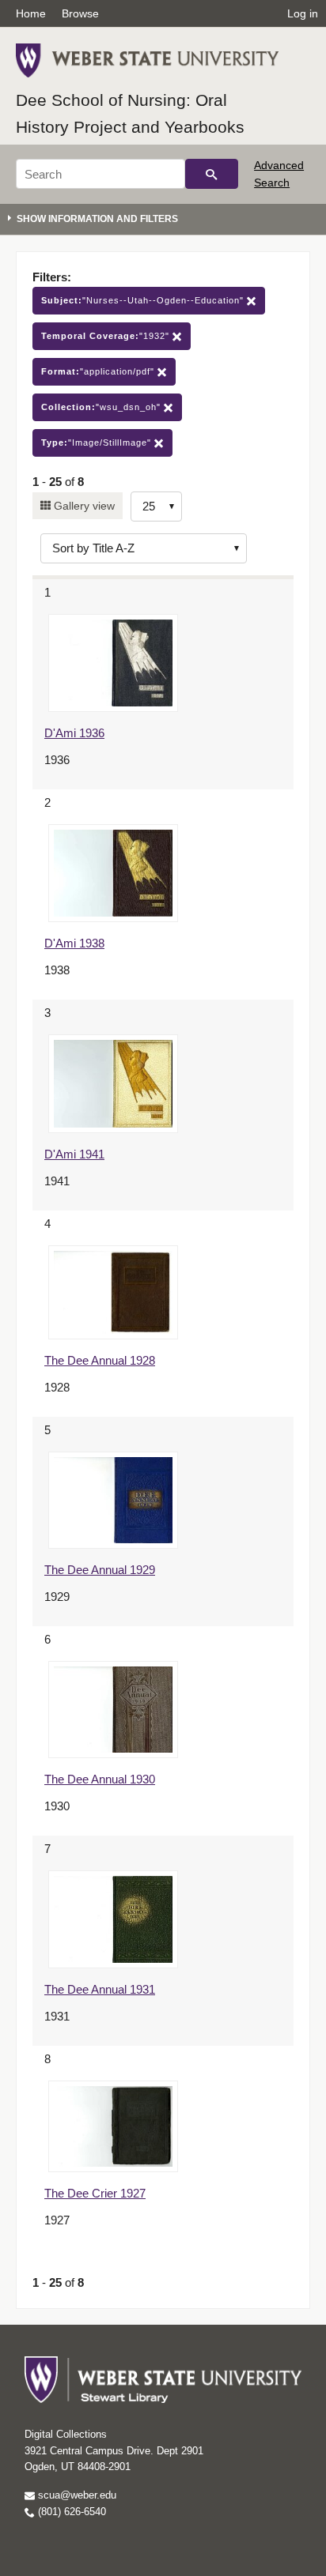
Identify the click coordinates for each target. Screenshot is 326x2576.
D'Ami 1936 (74, 733)
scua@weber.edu (76, 2495)
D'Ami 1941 (74, 1154)
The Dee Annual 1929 (100, 1570)
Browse (80, 13)
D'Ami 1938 (74, 943)
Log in (303, 13)
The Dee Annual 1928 (100, 1360)
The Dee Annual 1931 (100, 1989)
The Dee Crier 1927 (95, 2193)
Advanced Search (279, 174)
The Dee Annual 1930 (100, 1779)
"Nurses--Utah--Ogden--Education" (144, 300)
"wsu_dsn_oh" (102, 407)
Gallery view (83, 506)
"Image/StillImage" (98, 443)
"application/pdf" (99, 371)
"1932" (107, 336)
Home (31, 13)
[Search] (212, 174)
